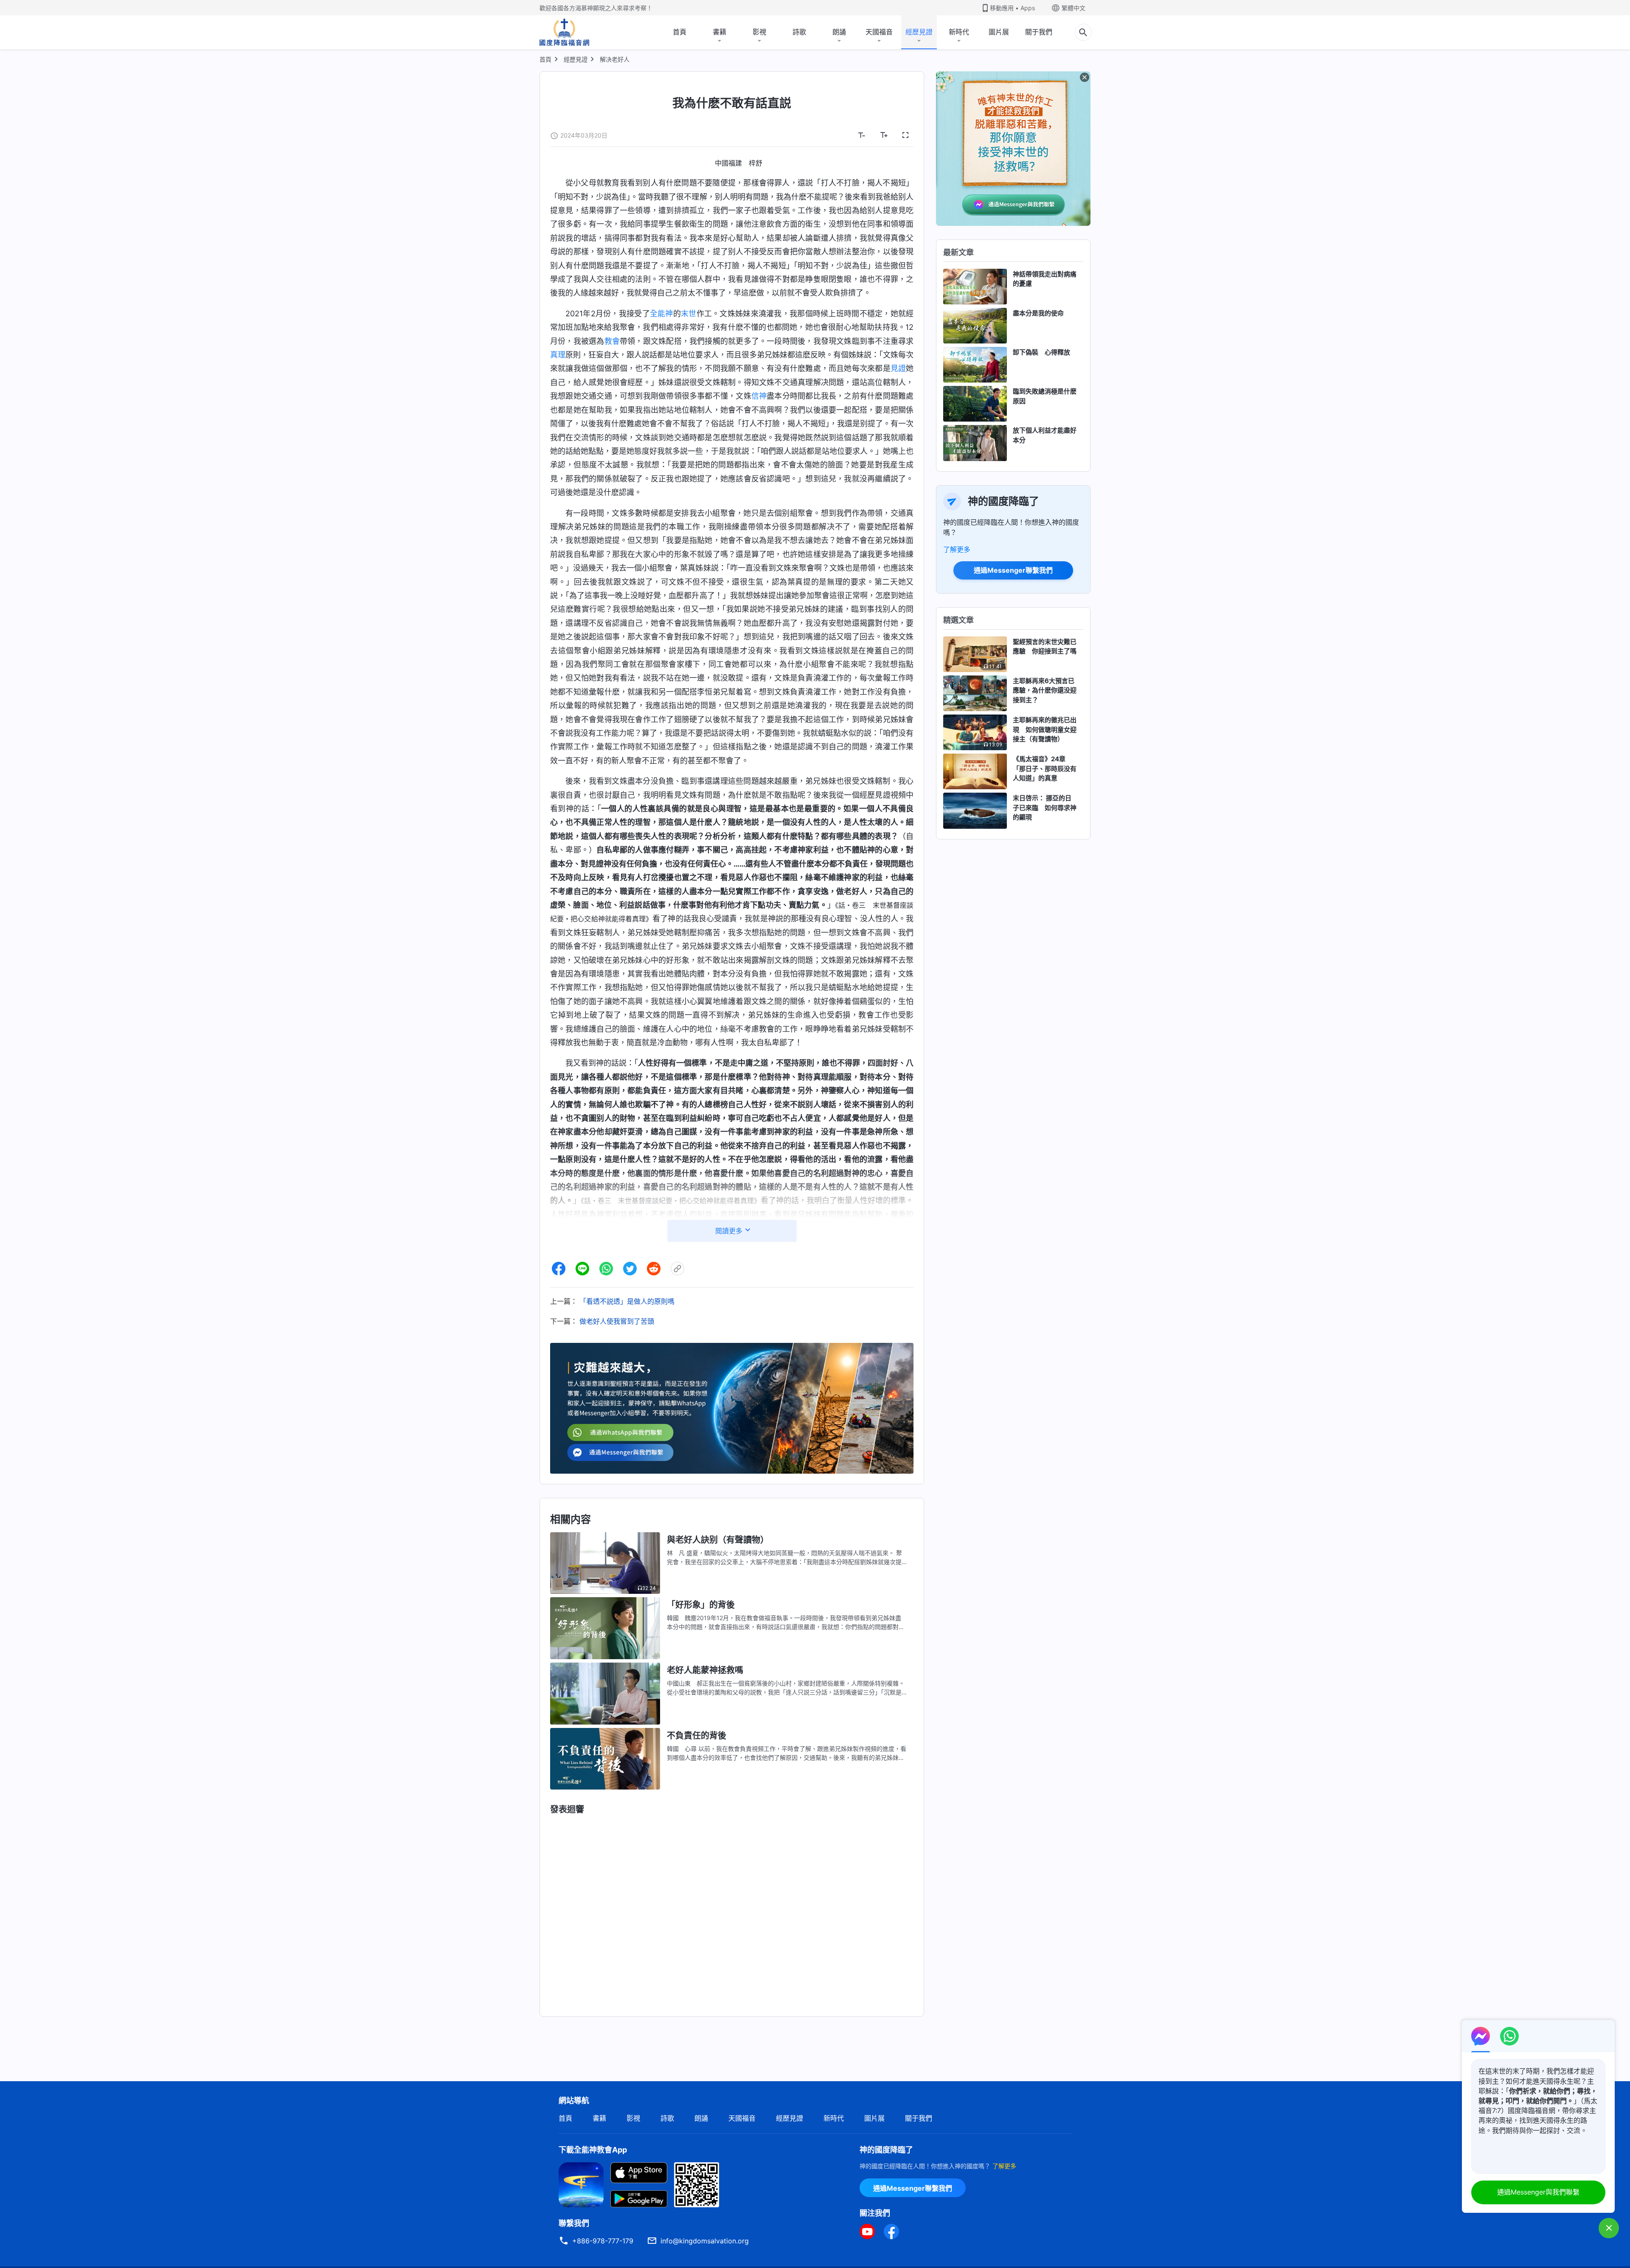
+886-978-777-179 (603, 2241)
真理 (558, 355)
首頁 (680, 32)
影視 (759, 32)
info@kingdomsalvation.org (705, 2241)
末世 (689, 314)
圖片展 (999, 32)
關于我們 (1039, 32)
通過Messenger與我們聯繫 (1538, 2192)
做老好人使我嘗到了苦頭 (617, 1321)
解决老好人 (615, 59)
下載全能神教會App (593, 2150)
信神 (759, 396)
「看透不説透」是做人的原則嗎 (627, 1301)
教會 (612, 341)
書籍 (719, 32)
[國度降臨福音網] (564, 32)
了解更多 (957, 549)
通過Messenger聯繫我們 (1013, 570)
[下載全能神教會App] (581, 2184)
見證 (898, 368)
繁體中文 (1074, 8)
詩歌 (799, 32)
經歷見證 (919, 32)
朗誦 (839, 32)
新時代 (959, 32)
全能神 (662, 314)
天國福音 (879, 32)
